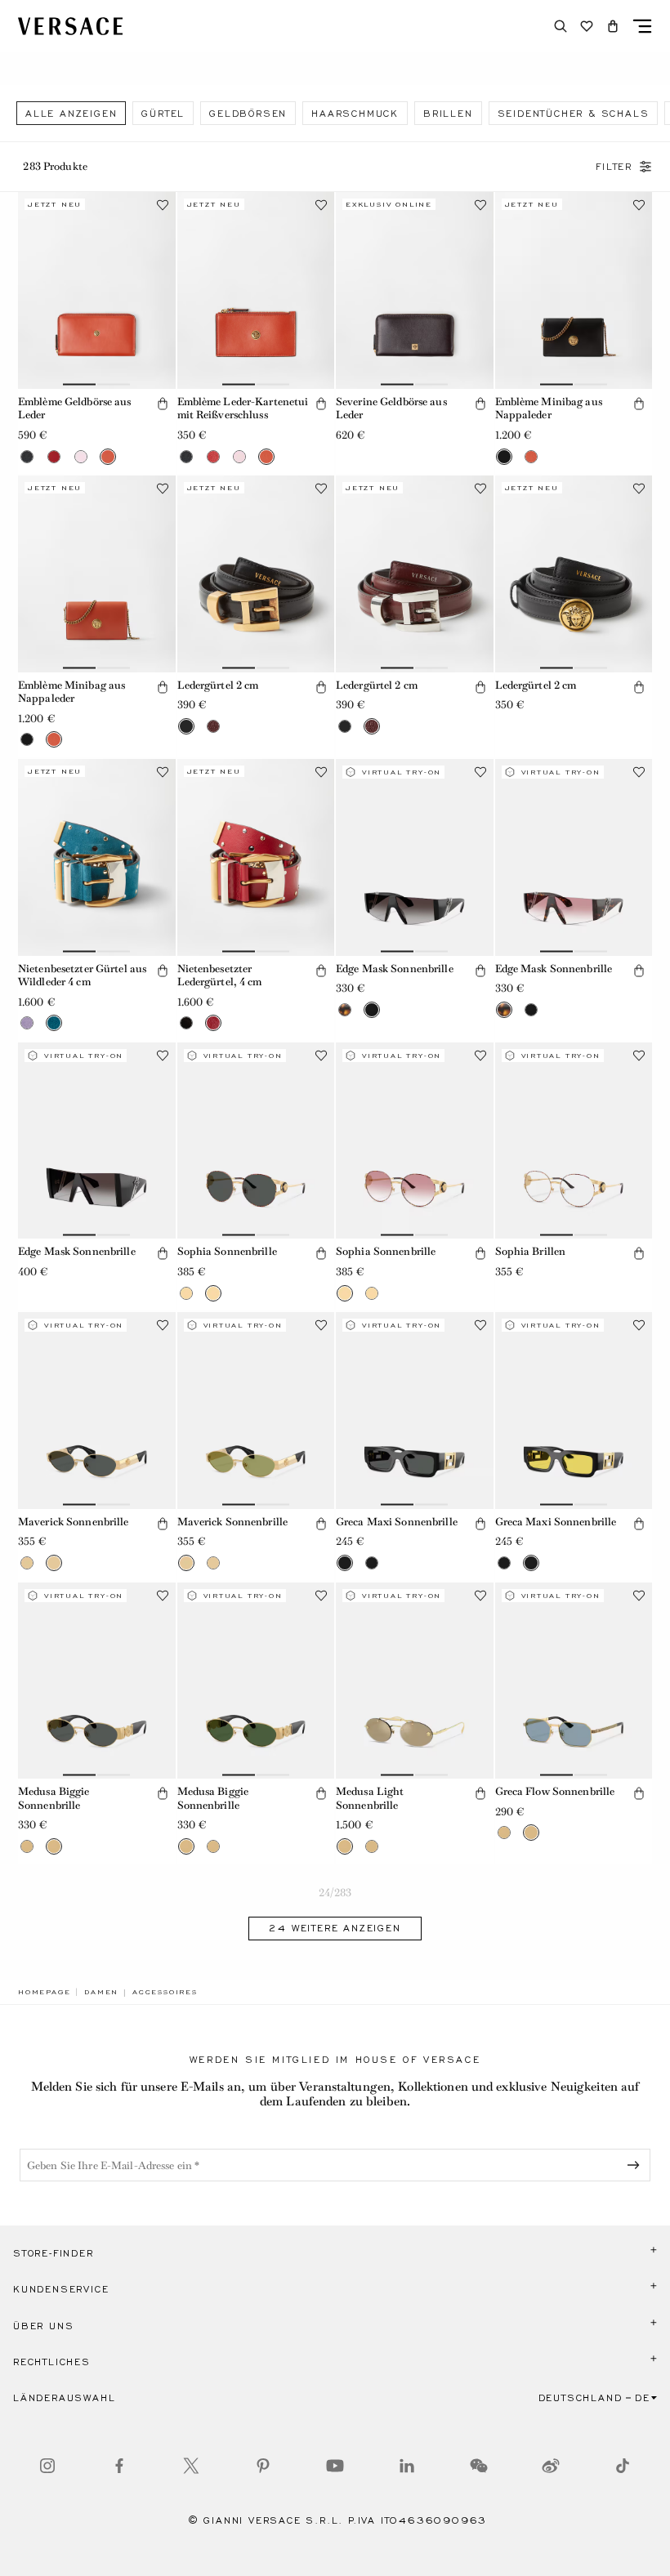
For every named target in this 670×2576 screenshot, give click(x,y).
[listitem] (71, 113)
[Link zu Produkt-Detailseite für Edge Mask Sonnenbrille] (415, 857)
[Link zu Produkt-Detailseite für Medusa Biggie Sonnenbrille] (97, 1681)
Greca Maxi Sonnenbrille (397, 1522)
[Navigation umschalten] (642, 26)
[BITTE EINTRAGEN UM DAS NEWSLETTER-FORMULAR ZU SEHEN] (636, 2165)
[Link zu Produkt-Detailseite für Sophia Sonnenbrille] (256, 1141)
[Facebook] (119, 2466)
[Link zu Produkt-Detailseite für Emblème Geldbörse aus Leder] (97, 290)
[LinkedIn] (407, 2466)
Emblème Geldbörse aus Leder (75, 408)
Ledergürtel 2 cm (218, 685)
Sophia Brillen (531, 1251)
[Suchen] (561, 26)
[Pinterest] (263, 2466)
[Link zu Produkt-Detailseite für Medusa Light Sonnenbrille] (415, 1681)
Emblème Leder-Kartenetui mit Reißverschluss (243, 408)
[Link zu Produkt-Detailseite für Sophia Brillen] (574, 1141)
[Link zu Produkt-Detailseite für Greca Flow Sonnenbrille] (574, 1681)
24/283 (335, 1893)
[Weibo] (551, 2466)
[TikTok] (623, 2466)
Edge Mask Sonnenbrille (395, 969)
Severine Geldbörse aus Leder (391, 408)
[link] (44, 1992)
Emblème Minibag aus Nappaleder (549, 408)
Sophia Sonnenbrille (227, 1251)
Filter (614, 167)
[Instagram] (47, 2466)
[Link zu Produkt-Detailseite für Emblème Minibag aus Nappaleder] (574, 290)
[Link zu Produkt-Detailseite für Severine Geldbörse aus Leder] (415, 290)
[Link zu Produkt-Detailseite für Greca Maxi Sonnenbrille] (415, 1411)
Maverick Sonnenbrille (74, 1522)
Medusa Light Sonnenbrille (370, 1798)
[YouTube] (335, 2466)
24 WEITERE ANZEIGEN (335, 1928)
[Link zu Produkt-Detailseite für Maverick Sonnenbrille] (97, 1411)
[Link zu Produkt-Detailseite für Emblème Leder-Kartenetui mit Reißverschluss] (256, 290)
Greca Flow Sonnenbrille (555, 1791)
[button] (613, 26)
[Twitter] (191, 2466)
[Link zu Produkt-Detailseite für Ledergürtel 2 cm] (256, 574)
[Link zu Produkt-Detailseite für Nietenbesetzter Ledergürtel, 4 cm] (256, 857)
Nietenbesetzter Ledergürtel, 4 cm (220, 975)
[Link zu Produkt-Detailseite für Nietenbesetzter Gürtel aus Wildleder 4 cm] (97, 857)
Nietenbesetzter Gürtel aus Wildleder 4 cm (82, 975)
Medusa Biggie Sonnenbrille (54, 1798)
